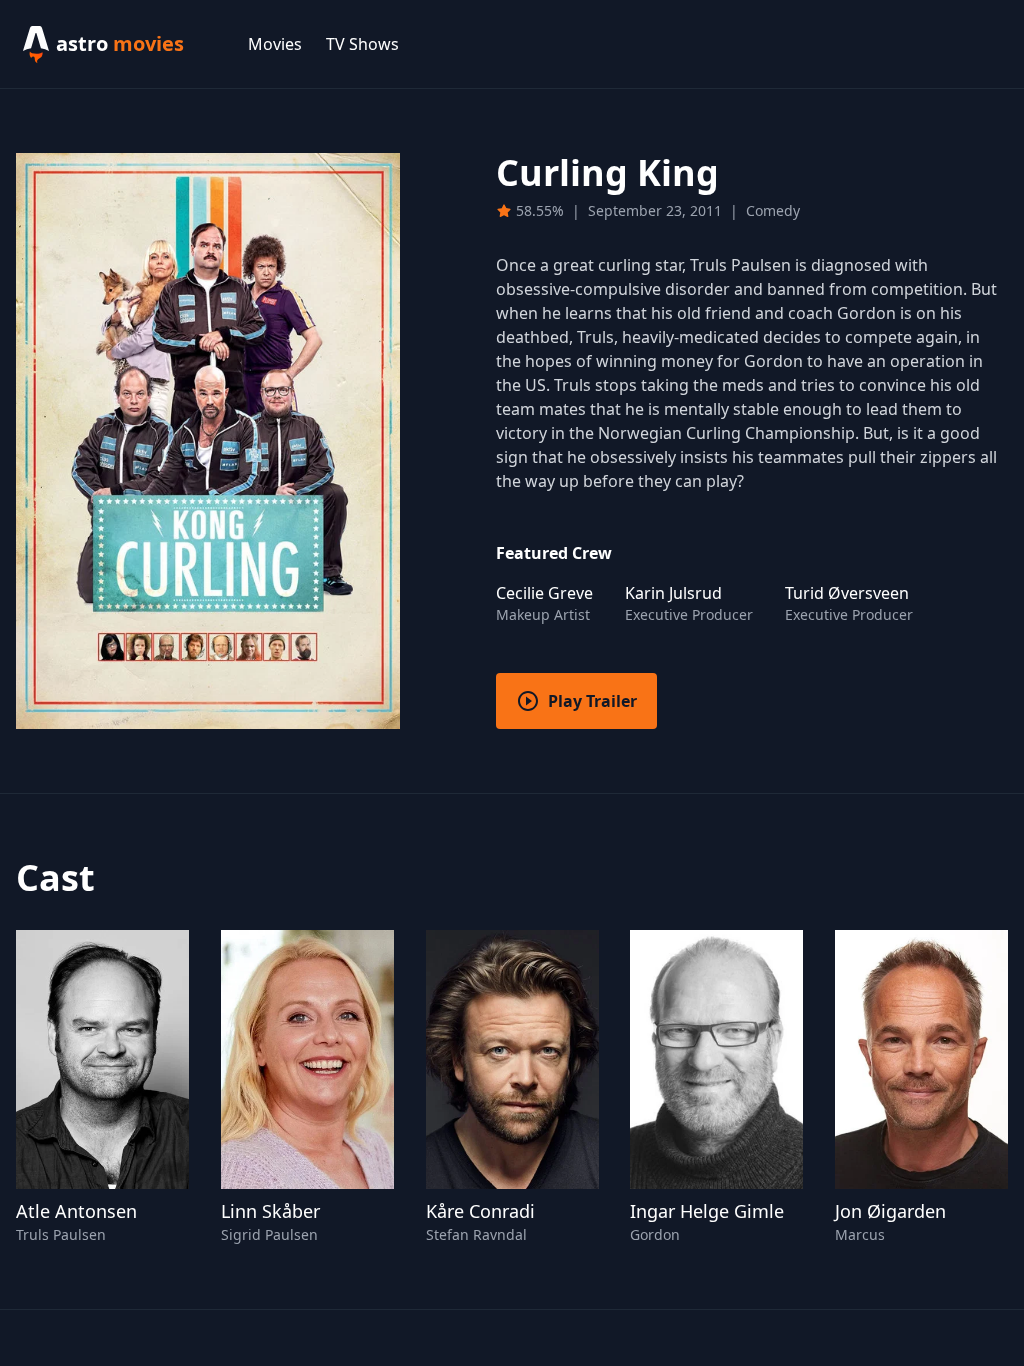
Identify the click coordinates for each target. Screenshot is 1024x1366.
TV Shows (362, 44)
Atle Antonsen (76, 1211)
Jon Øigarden (890, 1211)
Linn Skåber (270, 1211)
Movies (275, 44)
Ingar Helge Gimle (707, 1211)
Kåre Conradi (480, 1211)
